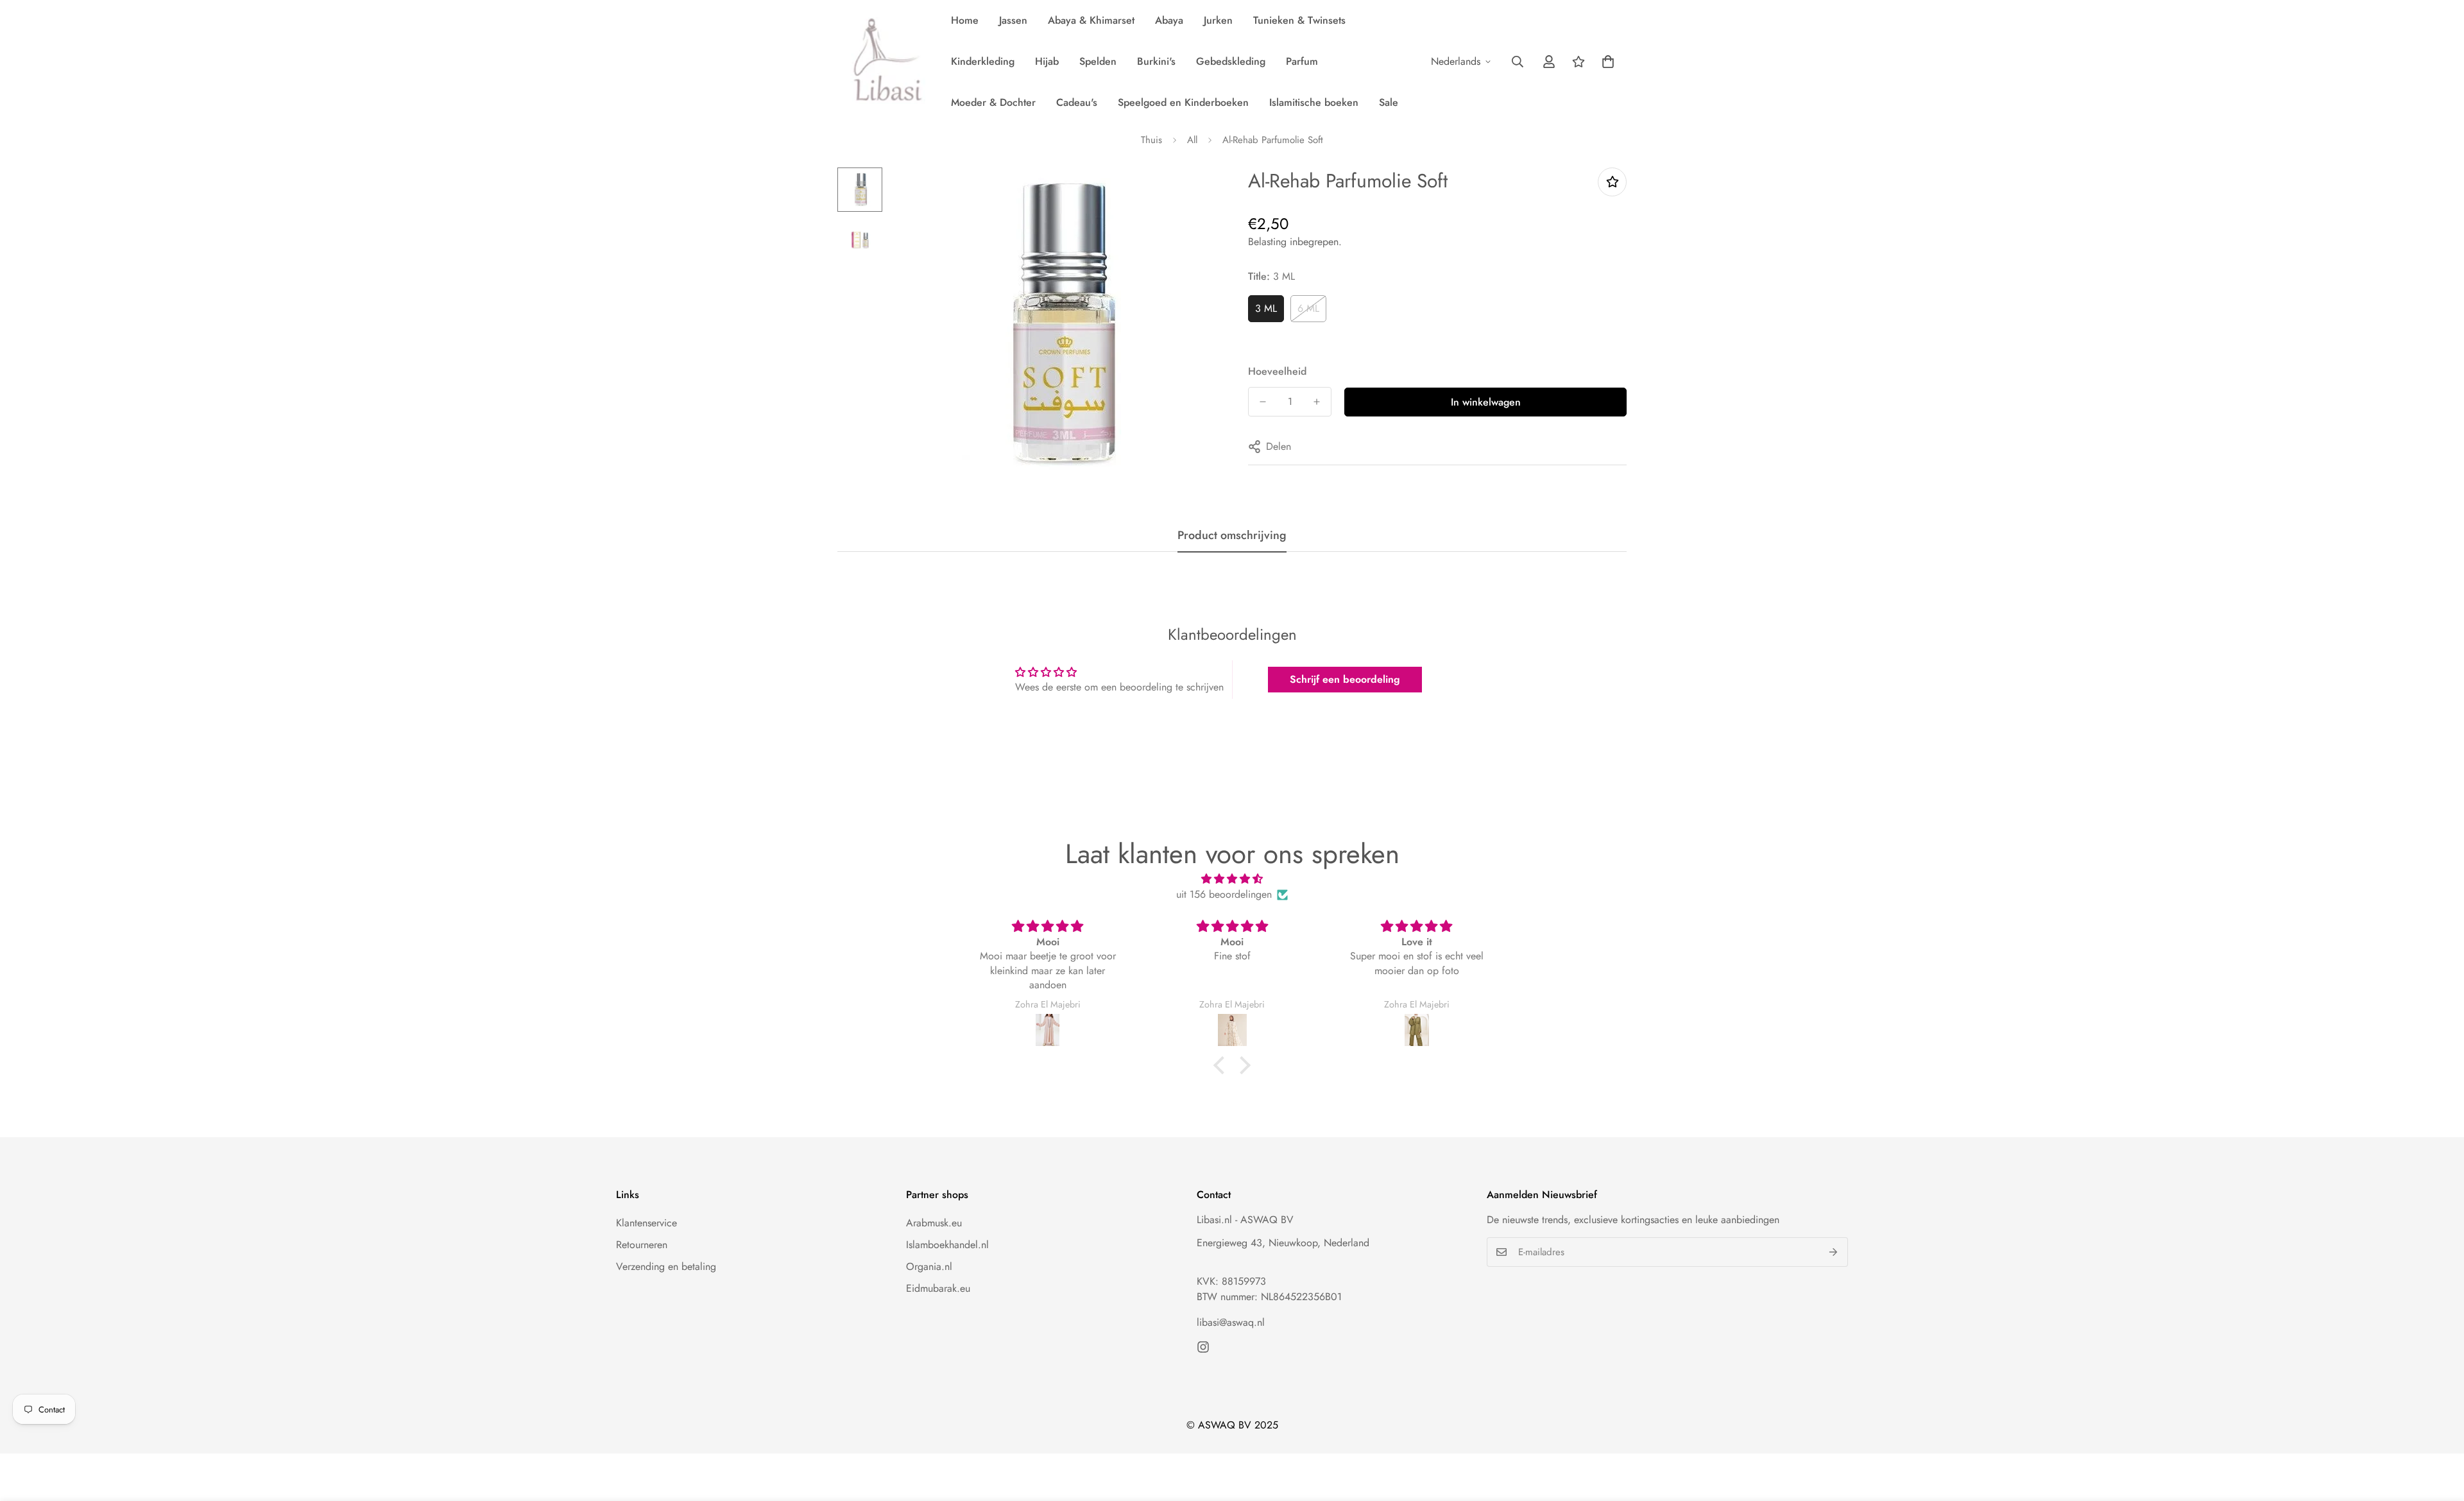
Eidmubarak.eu (938, 1288)
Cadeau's (1077, 102)
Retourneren (642, 1245)
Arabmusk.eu (934, 1223)
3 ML (1266, 308)
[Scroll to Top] (2439, 1431)
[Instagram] (1203, 1347)
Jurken (1218, 20)
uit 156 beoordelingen (1224, 894)
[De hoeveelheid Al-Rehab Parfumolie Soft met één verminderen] (1263, 402)
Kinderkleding (983, 61)
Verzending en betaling (666, 1266)
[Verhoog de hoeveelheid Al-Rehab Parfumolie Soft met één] (1317, 402)
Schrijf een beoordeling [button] (1345, 679)
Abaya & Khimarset (1091, 20)
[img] (1232, 879)
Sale (1389, 102)
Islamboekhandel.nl (947, 1245)
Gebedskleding (1231, 61)
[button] (1608, 62)
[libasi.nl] (884, 62)
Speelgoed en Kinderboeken (1183, 102)
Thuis (1151, 140)
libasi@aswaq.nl (1231, 1322)
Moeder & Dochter (993, 102)
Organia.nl (929, 1266)
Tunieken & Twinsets (1299, 20)
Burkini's (1156, 61)
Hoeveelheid (1277, 371)
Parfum (1302, 61)
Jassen (1013, 20)
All (1192, 140)
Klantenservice (646, 1223)
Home (965, 20)
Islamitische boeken (1314, 102)
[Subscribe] (1834, 1252)
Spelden (1098, 61)
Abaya (1169, 20)
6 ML (1308, 308)
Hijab (1047, 61)
